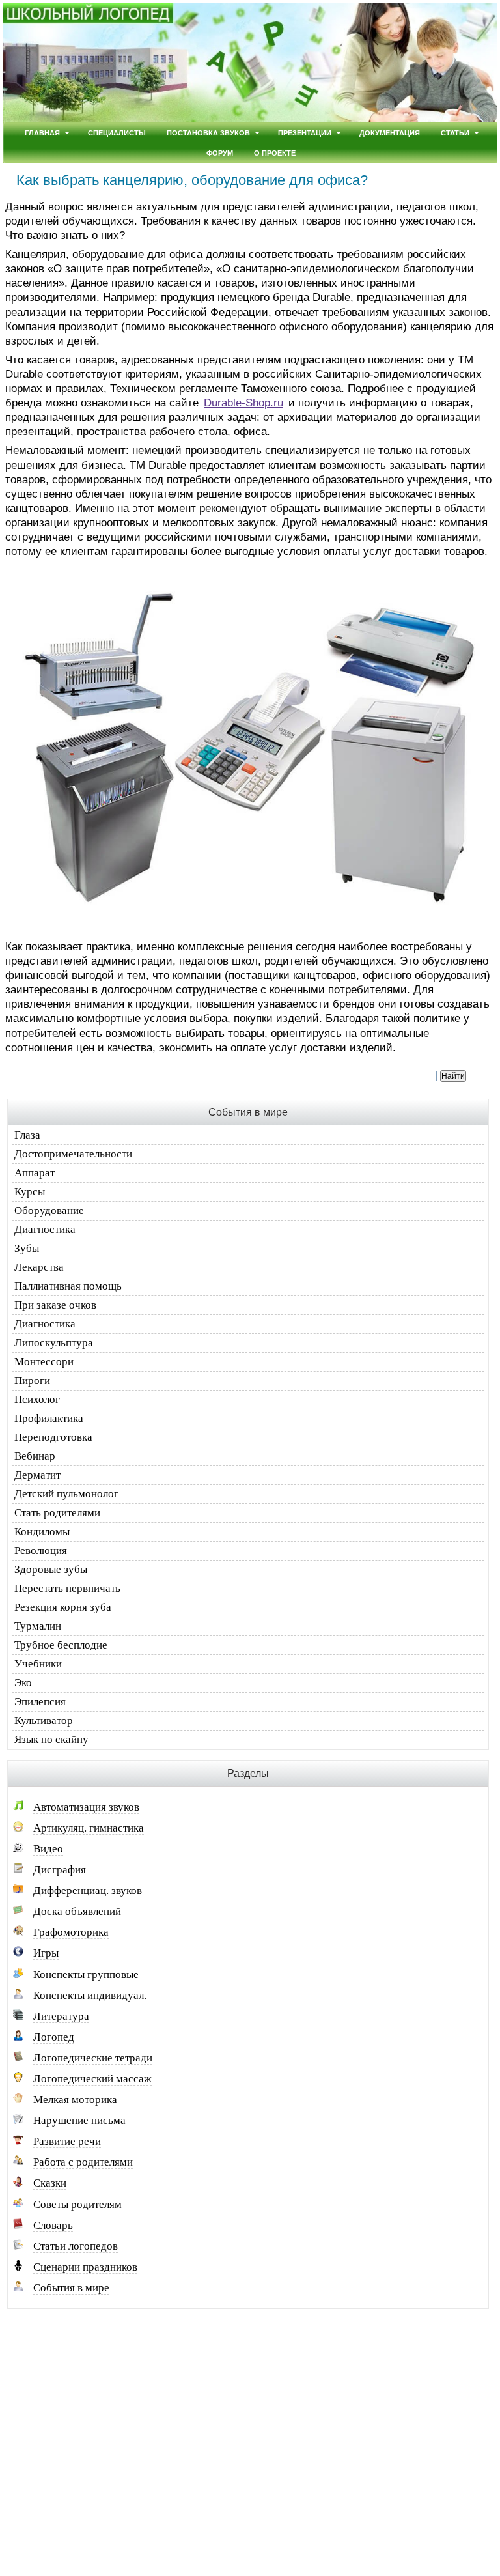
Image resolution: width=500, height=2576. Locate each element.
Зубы (27, 1248)
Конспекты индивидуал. (90, 1995)
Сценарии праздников (85, 2267)
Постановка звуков (208, 133)
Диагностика (45, 1229)
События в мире (71, 2288)
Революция (41, 1550)
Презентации (305, 133)
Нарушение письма (79, 2120)
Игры (46, 1953)
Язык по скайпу (51, 1739)
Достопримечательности (73, 1154)
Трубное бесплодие (61, 1645)
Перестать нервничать (67, 1588)
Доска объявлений (77, 1911)
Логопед (54, 2037)
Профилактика (49, 1418)
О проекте (275, 153)
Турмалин (38, 1626)
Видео (48, 1849)
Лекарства (39, 1267)
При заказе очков (55, 1305)
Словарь (53, 2225)
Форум (220, 153)
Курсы (30, 1192)
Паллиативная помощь (68, 1286)
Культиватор (44, 1720)
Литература (61, 2016)
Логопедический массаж (92, 2079)
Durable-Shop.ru (243, 403)
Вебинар (35, 1456)
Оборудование (49, 1210)
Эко (23, 1683)
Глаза (27, 1135)
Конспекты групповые (86, 1974)
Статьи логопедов (76, 2246)
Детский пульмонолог (66, 1494)
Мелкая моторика (75, 2100)
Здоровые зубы (51, 1569)
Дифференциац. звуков (88, 1890)
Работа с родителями (83, 2162)
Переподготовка (53, 1437)
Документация (390, 133)
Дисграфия (60, 1870)
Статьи (455, 133)
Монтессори (44, 1362)
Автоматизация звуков (86, 1807)
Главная (42, 133)
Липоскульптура (54, 1343)
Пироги (32, 1380)
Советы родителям (77, 2204)
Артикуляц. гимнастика (89, 1828)
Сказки (50, 2183)
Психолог (37, 1399)
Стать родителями (57, 1513)
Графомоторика (71, 1932)
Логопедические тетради (93, 2058)
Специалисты (117, 133)
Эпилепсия (40, 1702)
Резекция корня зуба (63, 1607)
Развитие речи (67, 2141)
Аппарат (35, 1173)
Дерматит (37, 1475)
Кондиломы (42, 1532)
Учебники (38, 1664)
